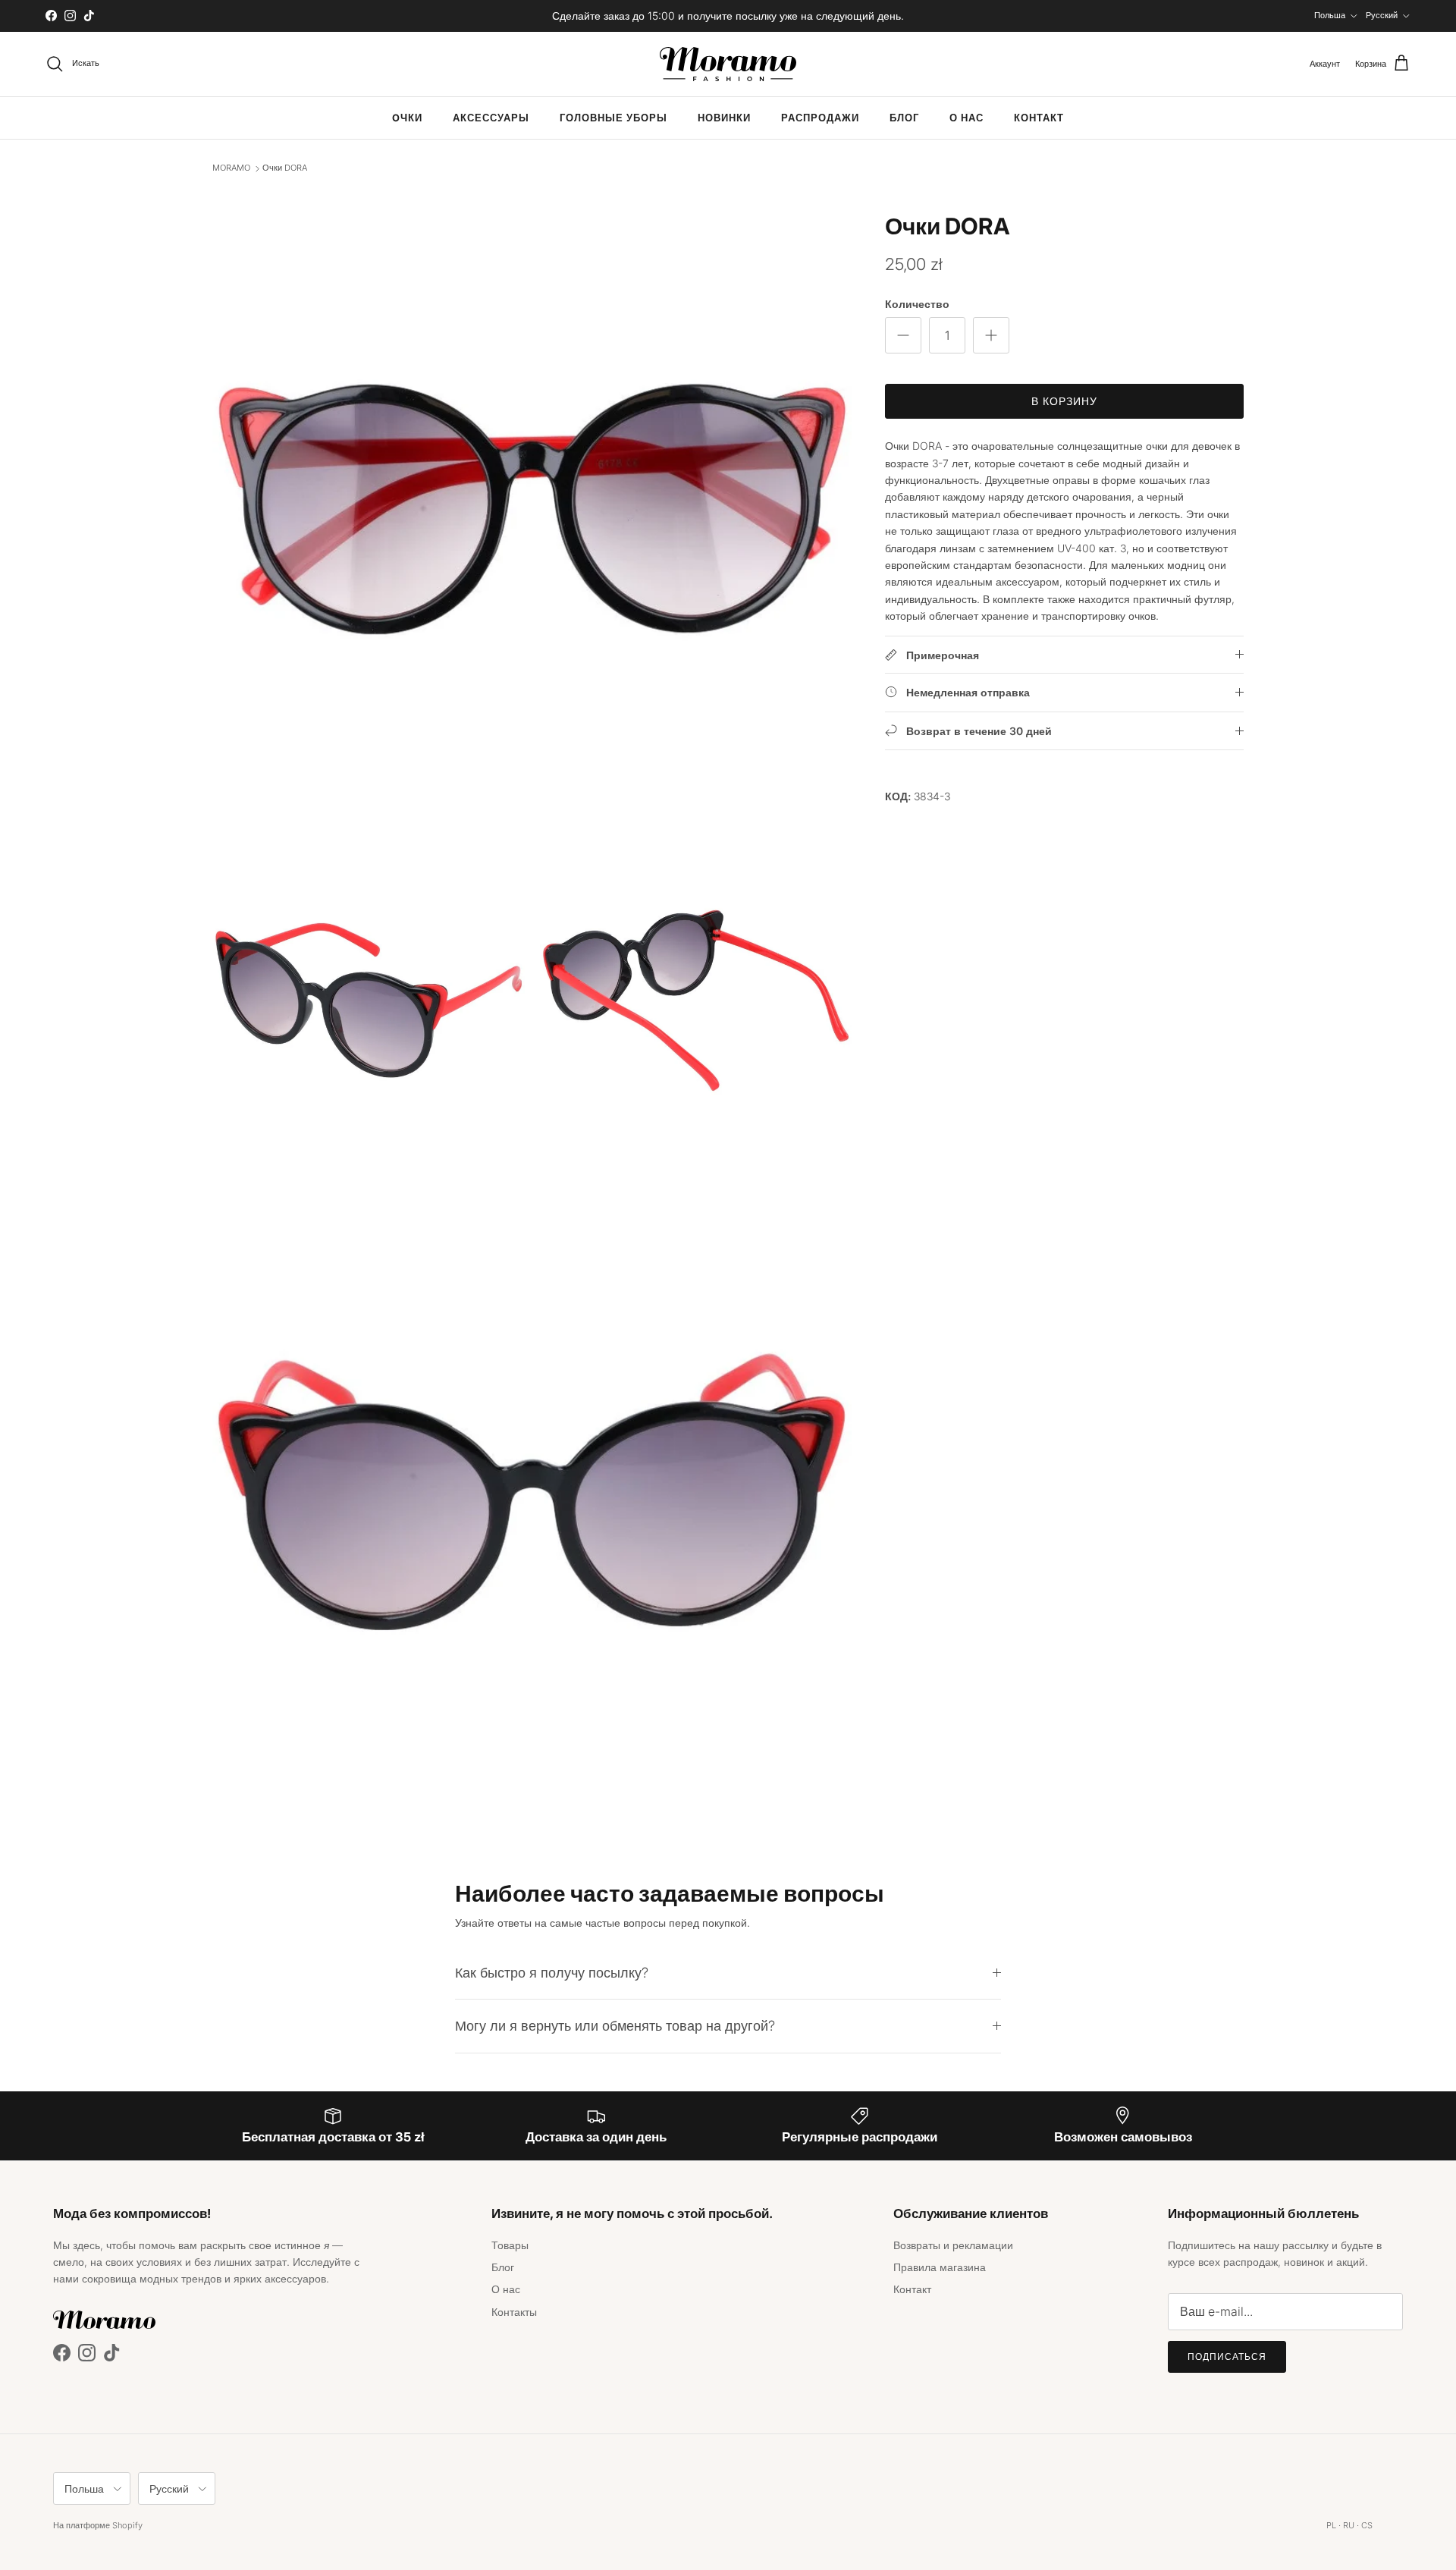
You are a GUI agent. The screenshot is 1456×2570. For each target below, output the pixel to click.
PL (1331, 2525)
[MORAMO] (728, 64)
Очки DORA (285, 168)
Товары (510, 2245)
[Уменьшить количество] (903, 335)
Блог (904, 118)
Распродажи (820, 118)
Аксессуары (491, 118)
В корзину (1065, 401)
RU (1349, 2525)
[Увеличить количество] (991, 335)
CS (1367, 2525)
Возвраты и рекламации (953, 2245)
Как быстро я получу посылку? (552, 1972)
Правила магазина (940, 2267)
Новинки (724, 118)
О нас (966, 118)
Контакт (1039, 118)
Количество (917, 304)
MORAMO (231, 168)
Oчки (407, 118)
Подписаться (1227, 2356)
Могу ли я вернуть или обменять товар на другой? (615, 2025)
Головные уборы (613, 118)
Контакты (514, 2312)
